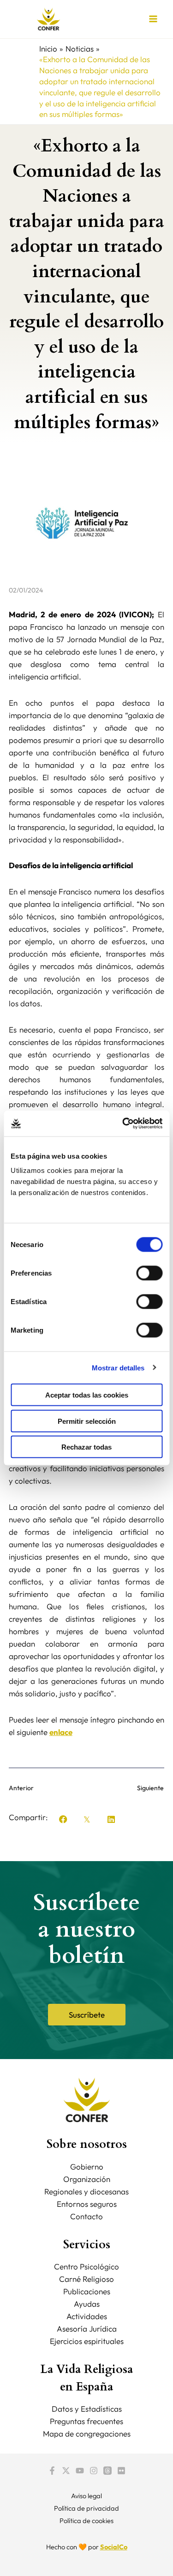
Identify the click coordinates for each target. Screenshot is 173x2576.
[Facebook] (52, 2471)
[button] (63, 1819)
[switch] (149, 1273)
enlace (61, 1732)
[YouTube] (80, 2471)
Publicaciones (87, 2291)
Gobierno (87, 2167)
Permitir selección (87, 1421)
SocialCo (114, 2547)
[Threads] (107, 2471)
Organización (87, 2179)
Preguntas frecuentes (86, 2421)
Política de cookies (86, 2521)
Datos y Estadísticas (87, 2409)
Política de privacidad (86, 2508)
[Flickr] (121, 2471)
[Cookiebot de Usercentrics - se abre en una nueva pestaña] (123, 1124)
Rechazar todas (86, 1447)
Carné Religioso (86, 2279)
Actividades (87, 2316)
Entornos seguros (87, 2204)
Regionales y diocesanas (86, 2191)
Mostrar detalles (118, 1367)
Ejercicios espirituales (87, 2341)
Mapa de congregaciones (87, 2434)
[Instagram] (94, 2471)
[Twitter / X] (66, 2471)
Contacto (86, 2216)
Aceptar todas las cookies (87, 1395)
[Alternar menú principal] (154, 19)
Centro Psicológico (86, 2266)
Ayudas (87, 2304)
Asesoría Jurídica (87, 2329)
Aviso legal (86, 2496)
